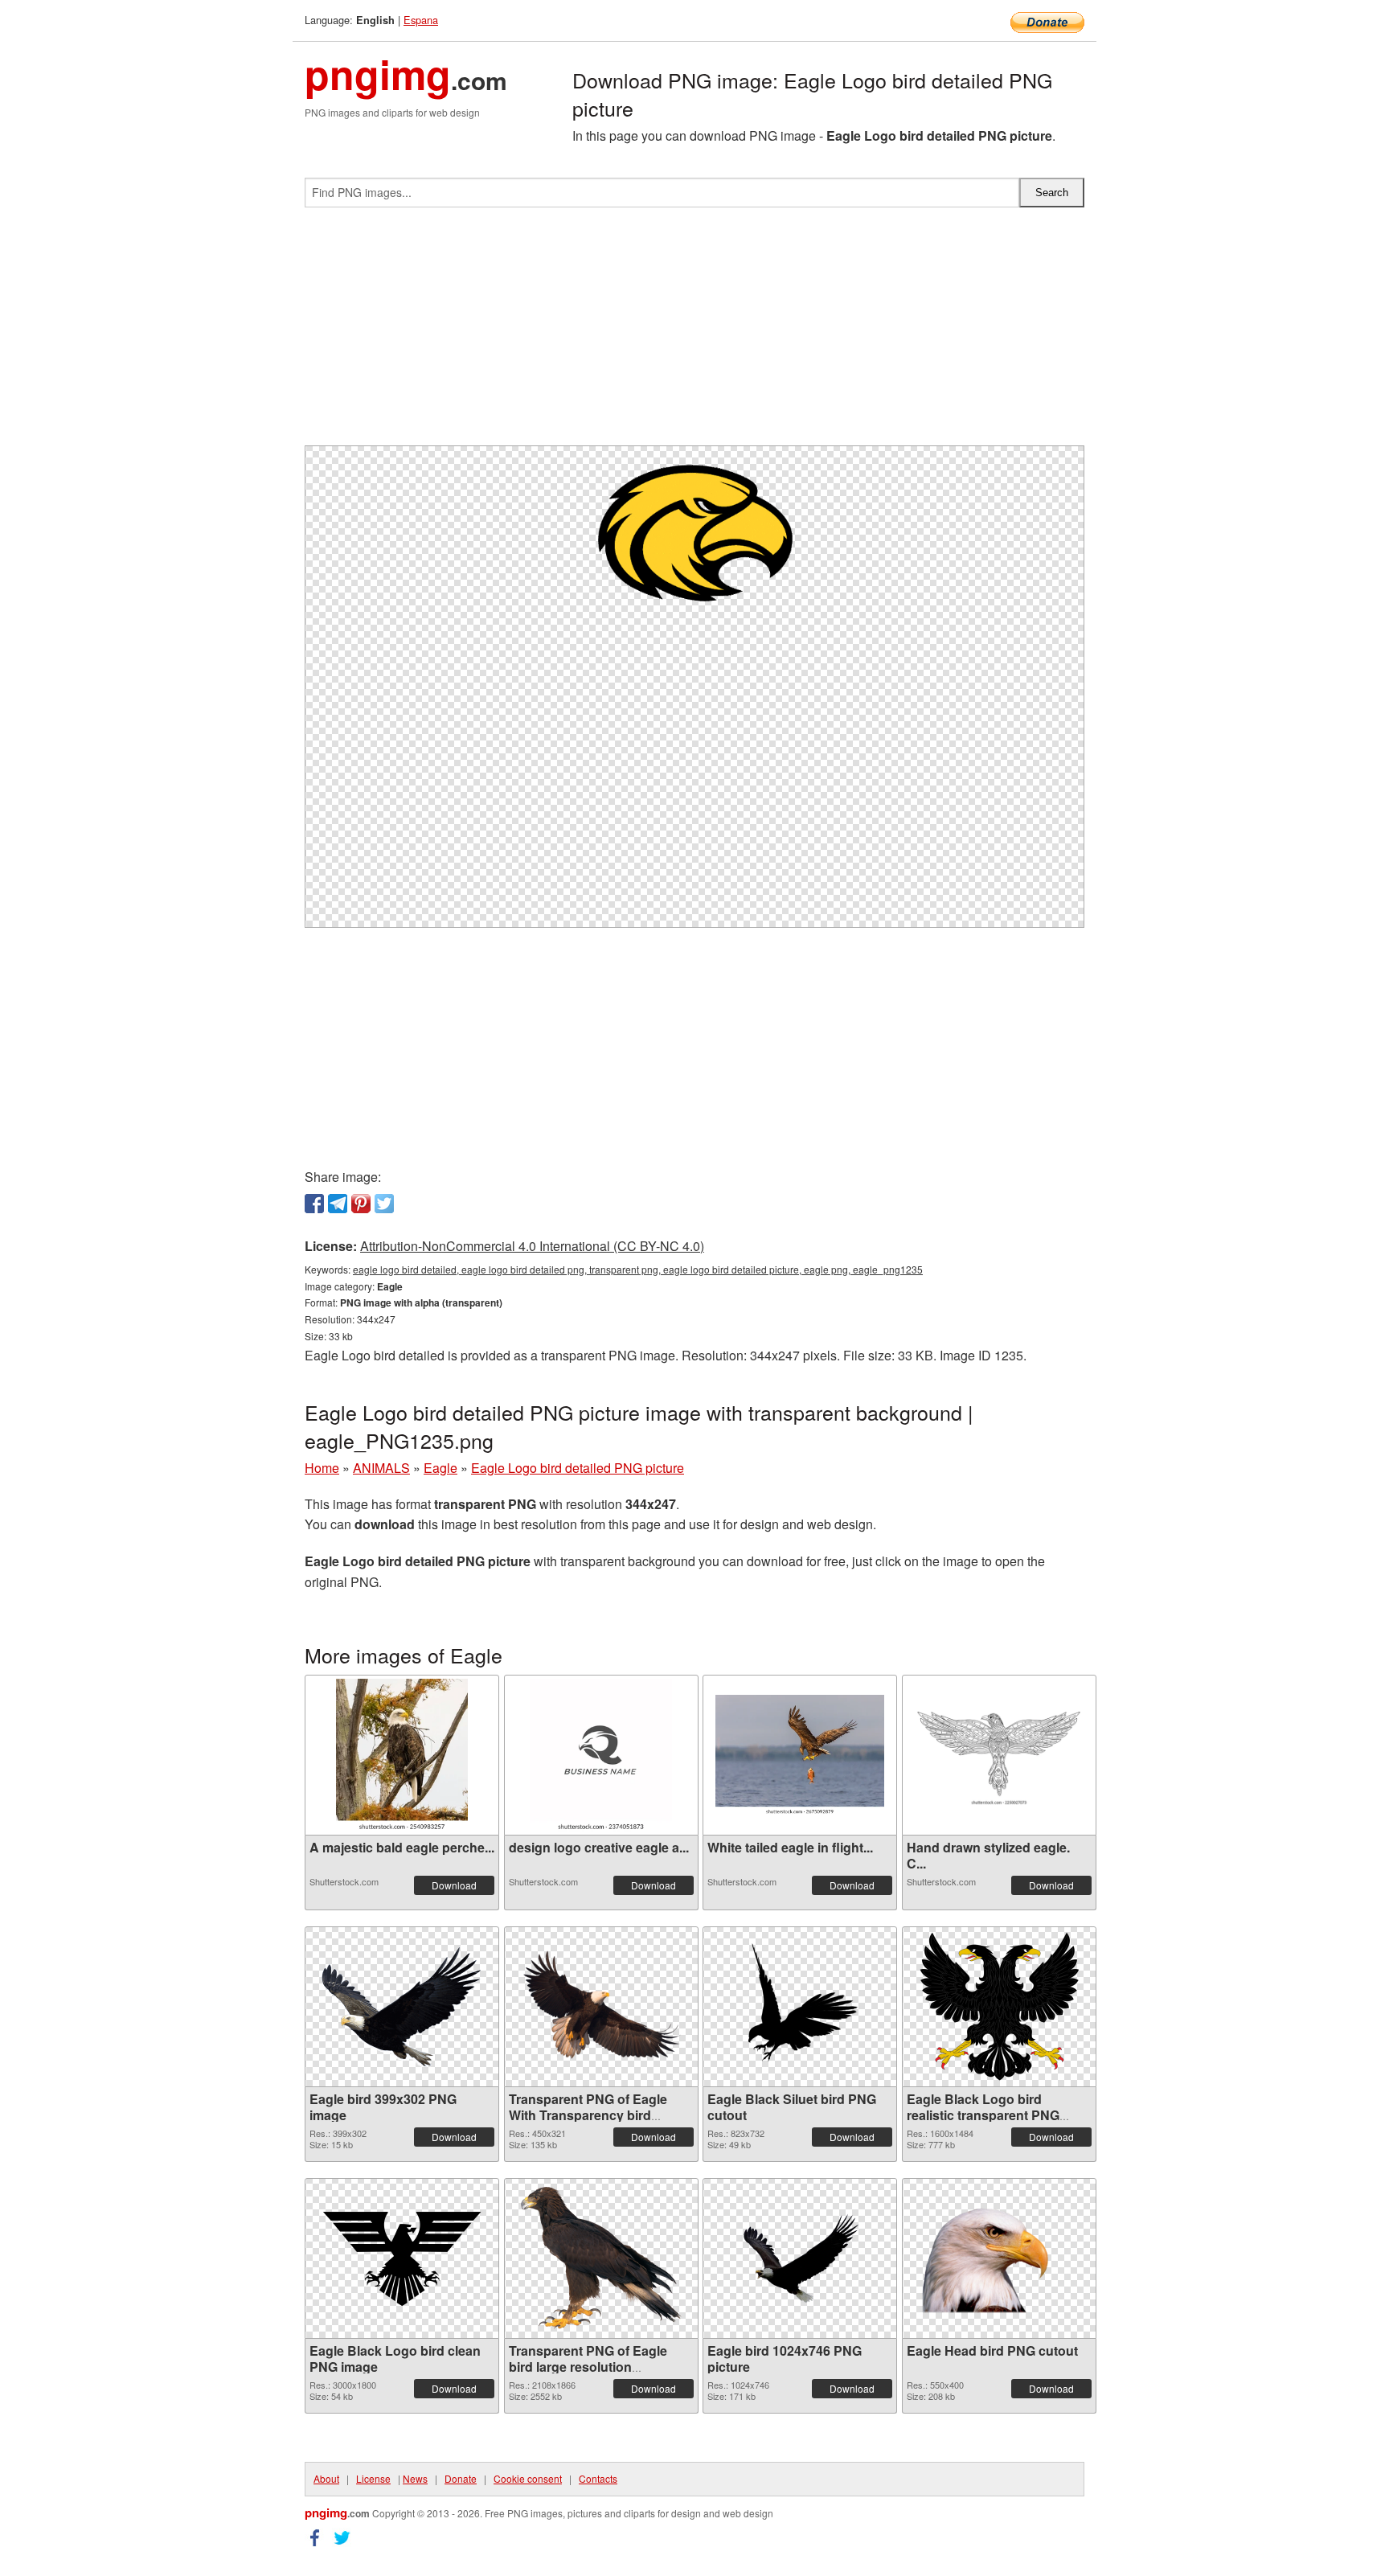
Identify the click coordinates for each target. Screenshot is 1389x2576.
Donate (461, 2478)
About (326, 2478)
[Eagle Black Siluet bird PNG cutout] (800, 2006)
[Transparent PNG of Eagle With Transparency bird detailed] (601, 2007)
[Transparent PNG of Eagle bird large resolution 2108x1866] (601, 2258)
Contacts (598, 2478)
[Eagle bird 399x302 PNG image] (402, 2006)
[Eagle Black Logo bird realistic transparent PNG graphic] (999, 2006)
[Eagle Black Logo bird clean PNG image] (402, 2258)
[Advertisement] (694, 333)
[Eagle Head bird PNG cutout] (999, 2258)
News (415, 2478)
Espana (421, 20)
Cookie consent (528, 2478)
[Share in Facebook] (314, 1204)
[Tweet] (384, 1204)
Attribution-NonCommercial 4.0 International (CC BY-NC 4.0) (532, 1246)
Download (454, 1885)
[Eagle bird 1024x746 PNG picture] (800, 2258)
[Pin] (361, 1204)
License (373, 2478)
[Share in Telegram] (338, 1204)
